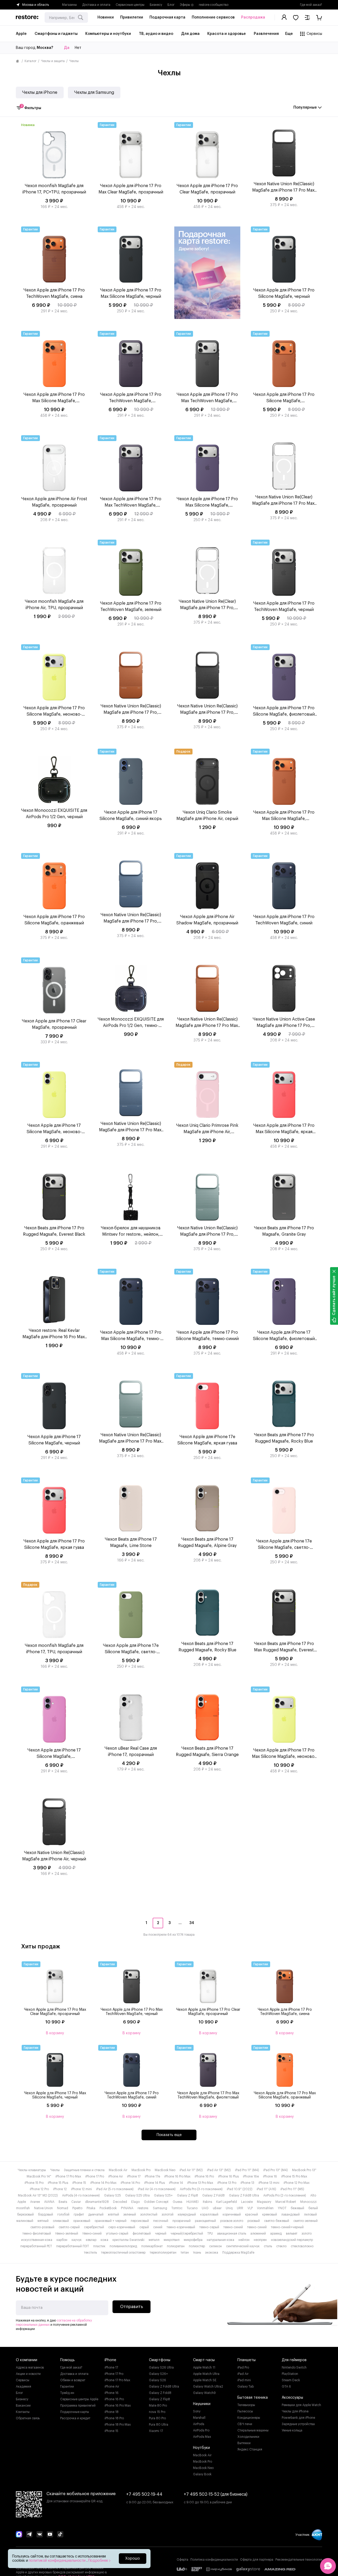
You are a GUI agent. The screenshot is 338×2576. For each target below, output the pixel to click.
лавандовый (290, 2214)
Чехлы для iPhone (40, 92)
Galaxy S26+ (158, 2374)
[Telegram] (29, 2535)
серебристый (94, 2227)
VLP (250, 2208)
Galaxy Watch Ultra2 (208, 2387)
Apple (22, 2202)
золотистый (149, 2214)
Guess (177, 2202)
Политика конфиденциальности (214, 2560)
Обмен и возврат (73, 2380)
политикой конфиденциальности (58, 2561)
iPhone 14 (176, 2183)
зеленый (130, 2214)
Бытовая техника (253, 2398)
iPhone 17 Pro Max (68, 2176)
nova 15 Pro (157, 2412)
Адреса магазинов (30, 2367)
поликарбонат (152, 2246)
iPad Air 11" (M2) (191, 2170)
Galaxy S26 (158, 2380)
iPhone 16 (270, 2176)
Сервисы (23, 2380)
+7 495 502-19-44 (144, 2494)
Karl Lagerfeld (227, 2202)
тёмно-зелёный (67, 2234)
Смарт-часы (204, 2360)
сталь (268, 2246)
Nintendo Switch (294, 2367)
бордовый (46, 2214)
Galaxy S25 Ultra (137, 2195)
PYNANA (127, 2208)
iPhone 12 (60, 2189)
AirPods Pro (201, 2430)
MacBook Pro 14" (39, 2176)
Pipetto (77, 2208)
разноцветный (205, 2221)
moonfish (23, 2208)
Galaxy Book (202, 2474)
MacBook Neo (165, 2170)
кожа (104, 2240)
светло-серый (69, 2227)
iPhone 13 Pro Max (200, 2183)
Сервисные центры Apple (79, 2399)
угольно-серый (117, 2234)
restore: (143, 2208)
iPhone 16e (251, 2176)
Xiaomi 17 (156, 2431)
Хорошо (133, 2559)
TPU (210, 2234)
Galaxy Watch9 (204, 2393)
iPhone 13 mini (269, 2183)
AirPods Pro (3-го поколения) (201, 2189)
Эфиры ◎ (187, 5)
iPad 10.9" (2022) (240, 2189)
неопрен (260, 2240)
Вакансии (23, 2406)
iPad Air (243, 2374)
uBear (217, 2208)
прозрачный (182, 2221)
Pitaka (91, 2208)
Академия (24, 2387)
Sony (197, 2411)
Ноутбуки (201, 2448)
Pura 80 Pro (157, 2418)
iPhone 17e (152, 2176)
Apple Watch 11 (204, 2367)
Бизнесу (156, 5)
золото (307, 2234)
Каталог (30, 61)
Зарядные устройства (298, 2424)
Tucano (192, 2208)
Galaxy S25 (112, 2195)
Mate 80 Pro (158, 2406)
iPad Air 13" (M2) (219, 2170)
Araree (35, 2202)
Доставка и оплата (96, 5)
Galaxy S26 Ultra (161, 2367)
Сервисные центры (130, 5)
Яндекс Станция (250, 2449)
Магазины (69, 5)
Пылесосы (245, 2411)
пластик (99, 2246)
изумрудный (187, 2214)
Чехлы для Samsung (94, 92)
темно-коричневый (181, 2227)
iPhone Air (116, 2176)
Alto (313, 2195)
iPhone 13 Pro (227, 2183)
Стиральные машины (253, 2430)
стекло (281, 2246)
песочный (161, 2221)
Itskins (207, 2202)
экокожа (212, 2253)
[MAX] (19, 2535)
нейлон (244, 2240)
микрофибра (193, 2240)
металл (154, 2240)
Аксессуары (292, 2398)
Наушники (202, 2404)
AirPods (199, 2424)
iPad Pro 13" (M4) (276, 2170)
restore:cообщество (214, 5)
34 (192, 1923)
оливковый (61, 2221)
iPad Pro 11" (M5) (292, 2189)
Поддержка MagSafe (238, 2253)
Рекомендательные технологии (299, 2560)
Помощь (67, 2360)
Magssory (264, 2202)
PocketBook (108, 2208)
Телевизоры (246, 2405)
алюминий (258, 2234)
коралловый (209, 2214)
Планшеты (247, 2360)
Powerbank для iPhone (298, 2418)
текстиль (90, 2253)
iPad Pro (243, 2367)
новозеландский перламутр (292, 2240)
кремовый (270, 2214)
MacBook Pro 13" (304, 2170)
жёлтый (113, 2214)
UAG (205, 2208)
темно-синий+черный (287, 2227)
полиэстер (197, 2246)
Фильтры (31, 107)
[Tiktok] (60, 2535)
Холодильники (248, 2437)
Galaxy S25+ (163, 2195)
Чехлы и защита (53, 61)
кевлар (91, 2240)
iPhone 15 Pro (34, 2183)
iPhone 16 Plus (228, 2176)
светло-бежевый (277, 2221)
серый (144, 2227)
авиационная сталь (232, 2234)
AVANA (49, 2202)
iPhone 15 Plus (58, 2183)
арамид (276, 2234)
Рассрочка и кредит (75, 2418)
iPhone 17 (134, 2176)
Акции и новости (28, 2374)
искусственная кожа (37, 2240)
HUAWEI (193, 2202)
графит (79, 2214)
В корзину (55, 2033)
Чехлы (55, 2170)
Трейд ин (67, 2393)
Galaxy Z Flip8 (187, 2195)
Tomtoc (177, 2208)
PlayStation (290, 2374)
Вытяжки (244, 2443)
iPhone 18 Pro (114, 2418)
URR (240, 2208)
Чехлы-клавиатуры (32, 2170)
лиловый (310, 2214)
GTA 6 (286, 2387)
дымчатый (96, 2214)
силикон (215, 2246)
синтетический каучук (243, 2246)
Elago (135, 2202)
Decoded (120, 2202)
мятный (43, 2221)
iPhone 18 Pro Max (118, 2425)
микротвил (172, 2240)
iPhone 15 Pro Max (294, 2176)
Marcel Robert (286, 2202)
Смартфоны (160, 2360)
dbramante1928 (97, 2202)
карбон (62, 2240)
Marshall (199, 2418)
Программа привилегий (78, 2406)
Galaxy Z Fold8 (213, 2195)
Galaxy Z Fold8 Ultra (244, 2195)
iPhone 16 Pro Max (177, 2176)
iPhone (110, 2360)
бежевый (297, 2208)
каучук (77, 2240)
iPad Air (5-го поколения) (115, 2189)
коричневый (232, 2214)
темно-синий (233, 2227)
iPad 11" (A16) (266, 2189)
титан (185, 2253)
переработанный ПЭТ (73, 2246)
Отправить (132, 2307)
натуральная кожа (220, 2240)
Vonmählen (265, 2208)
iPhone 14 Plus (154, 2183)
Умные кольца (292, 2430)
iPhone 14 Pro (130, 2183)
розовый (254, 2221)
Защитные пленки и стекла (84, 2170)
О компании (27, 2360)
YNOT (282, 2208)
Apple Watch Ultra (206, 2374)
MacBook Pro (141, 2170)
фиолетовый (142, 2234)
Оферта (182, 2560)
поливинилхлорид (123, 2246)
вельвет (292, 2234)
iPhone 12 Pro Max (297, 2183)
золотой (168, 2214)
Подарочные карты (75, 2412)
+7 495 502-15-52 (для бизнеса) (216, 2494)
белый (313, 2208)
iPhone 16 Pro (204, 2176)
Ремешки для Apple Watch (301, 2405)
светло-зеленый (306, 2221)
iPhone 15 (79, 2183)
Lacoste (247, 2202)
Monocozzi (308, 2202)
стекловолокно (302, 2246)
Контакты (23, 2412)
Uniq (229, 2208)
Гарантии (67, 2387)
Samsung (160, 2208)
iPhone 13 (247, 2183)
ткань (197, 2253)
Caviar (76, 2202)
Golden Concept (156, 2202)
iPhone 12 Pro (39, 2189)
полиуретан (176, 2246)
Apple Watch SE (205, 2380)
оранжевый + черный (111, 2221)
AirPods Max (202, 2437)
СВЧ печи (245, 2424)
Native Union (43, 2208)
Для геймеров (294, 2360)
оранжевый (82, 2221)
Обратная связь (28, 2418)
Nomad (63, 2208)
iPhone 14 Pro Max (103, 2183)
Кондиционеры (249, 2418)
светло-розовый (42, 2227)
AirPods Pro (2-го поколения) (285, 2195)
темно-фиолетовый (37, 2234)
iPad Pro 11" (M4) (247, 2170)
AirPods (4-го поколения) (81, 2195)
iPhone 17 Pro (95, 2176)
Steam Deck (291, 2380)
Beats (63, 2202)
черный (161, 2234)
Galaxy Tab (246, 2387)
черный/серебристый (187, 2234)
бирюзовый (25, 2214)
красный (252, 2214)
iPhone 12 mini (81, 2189)
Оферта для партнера (257, 2560)
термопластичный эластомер (123, 2253)
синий (158, 2227)
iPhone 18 (112, 2412)
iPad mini (244, 2380)
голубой (63, 2214)
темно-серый (209, 2227)
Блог (171, 5)
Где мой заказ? (311, 5)
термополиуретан (163, 2253)
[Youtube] (50, 2535)
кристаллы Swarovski (128, 2240)
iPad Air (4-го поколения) (157, 2189)
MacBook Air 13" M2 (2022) (38, 2195)
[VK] (40, 2535)
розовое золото (232, 2221)
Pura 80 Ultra (159, 2425)
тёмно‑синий (92, 2234)
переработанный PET (36, 2246)
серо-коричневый (122, 2227)
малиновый (25, 2221)
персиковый (140, 2221)
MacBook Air (118, 2170)
